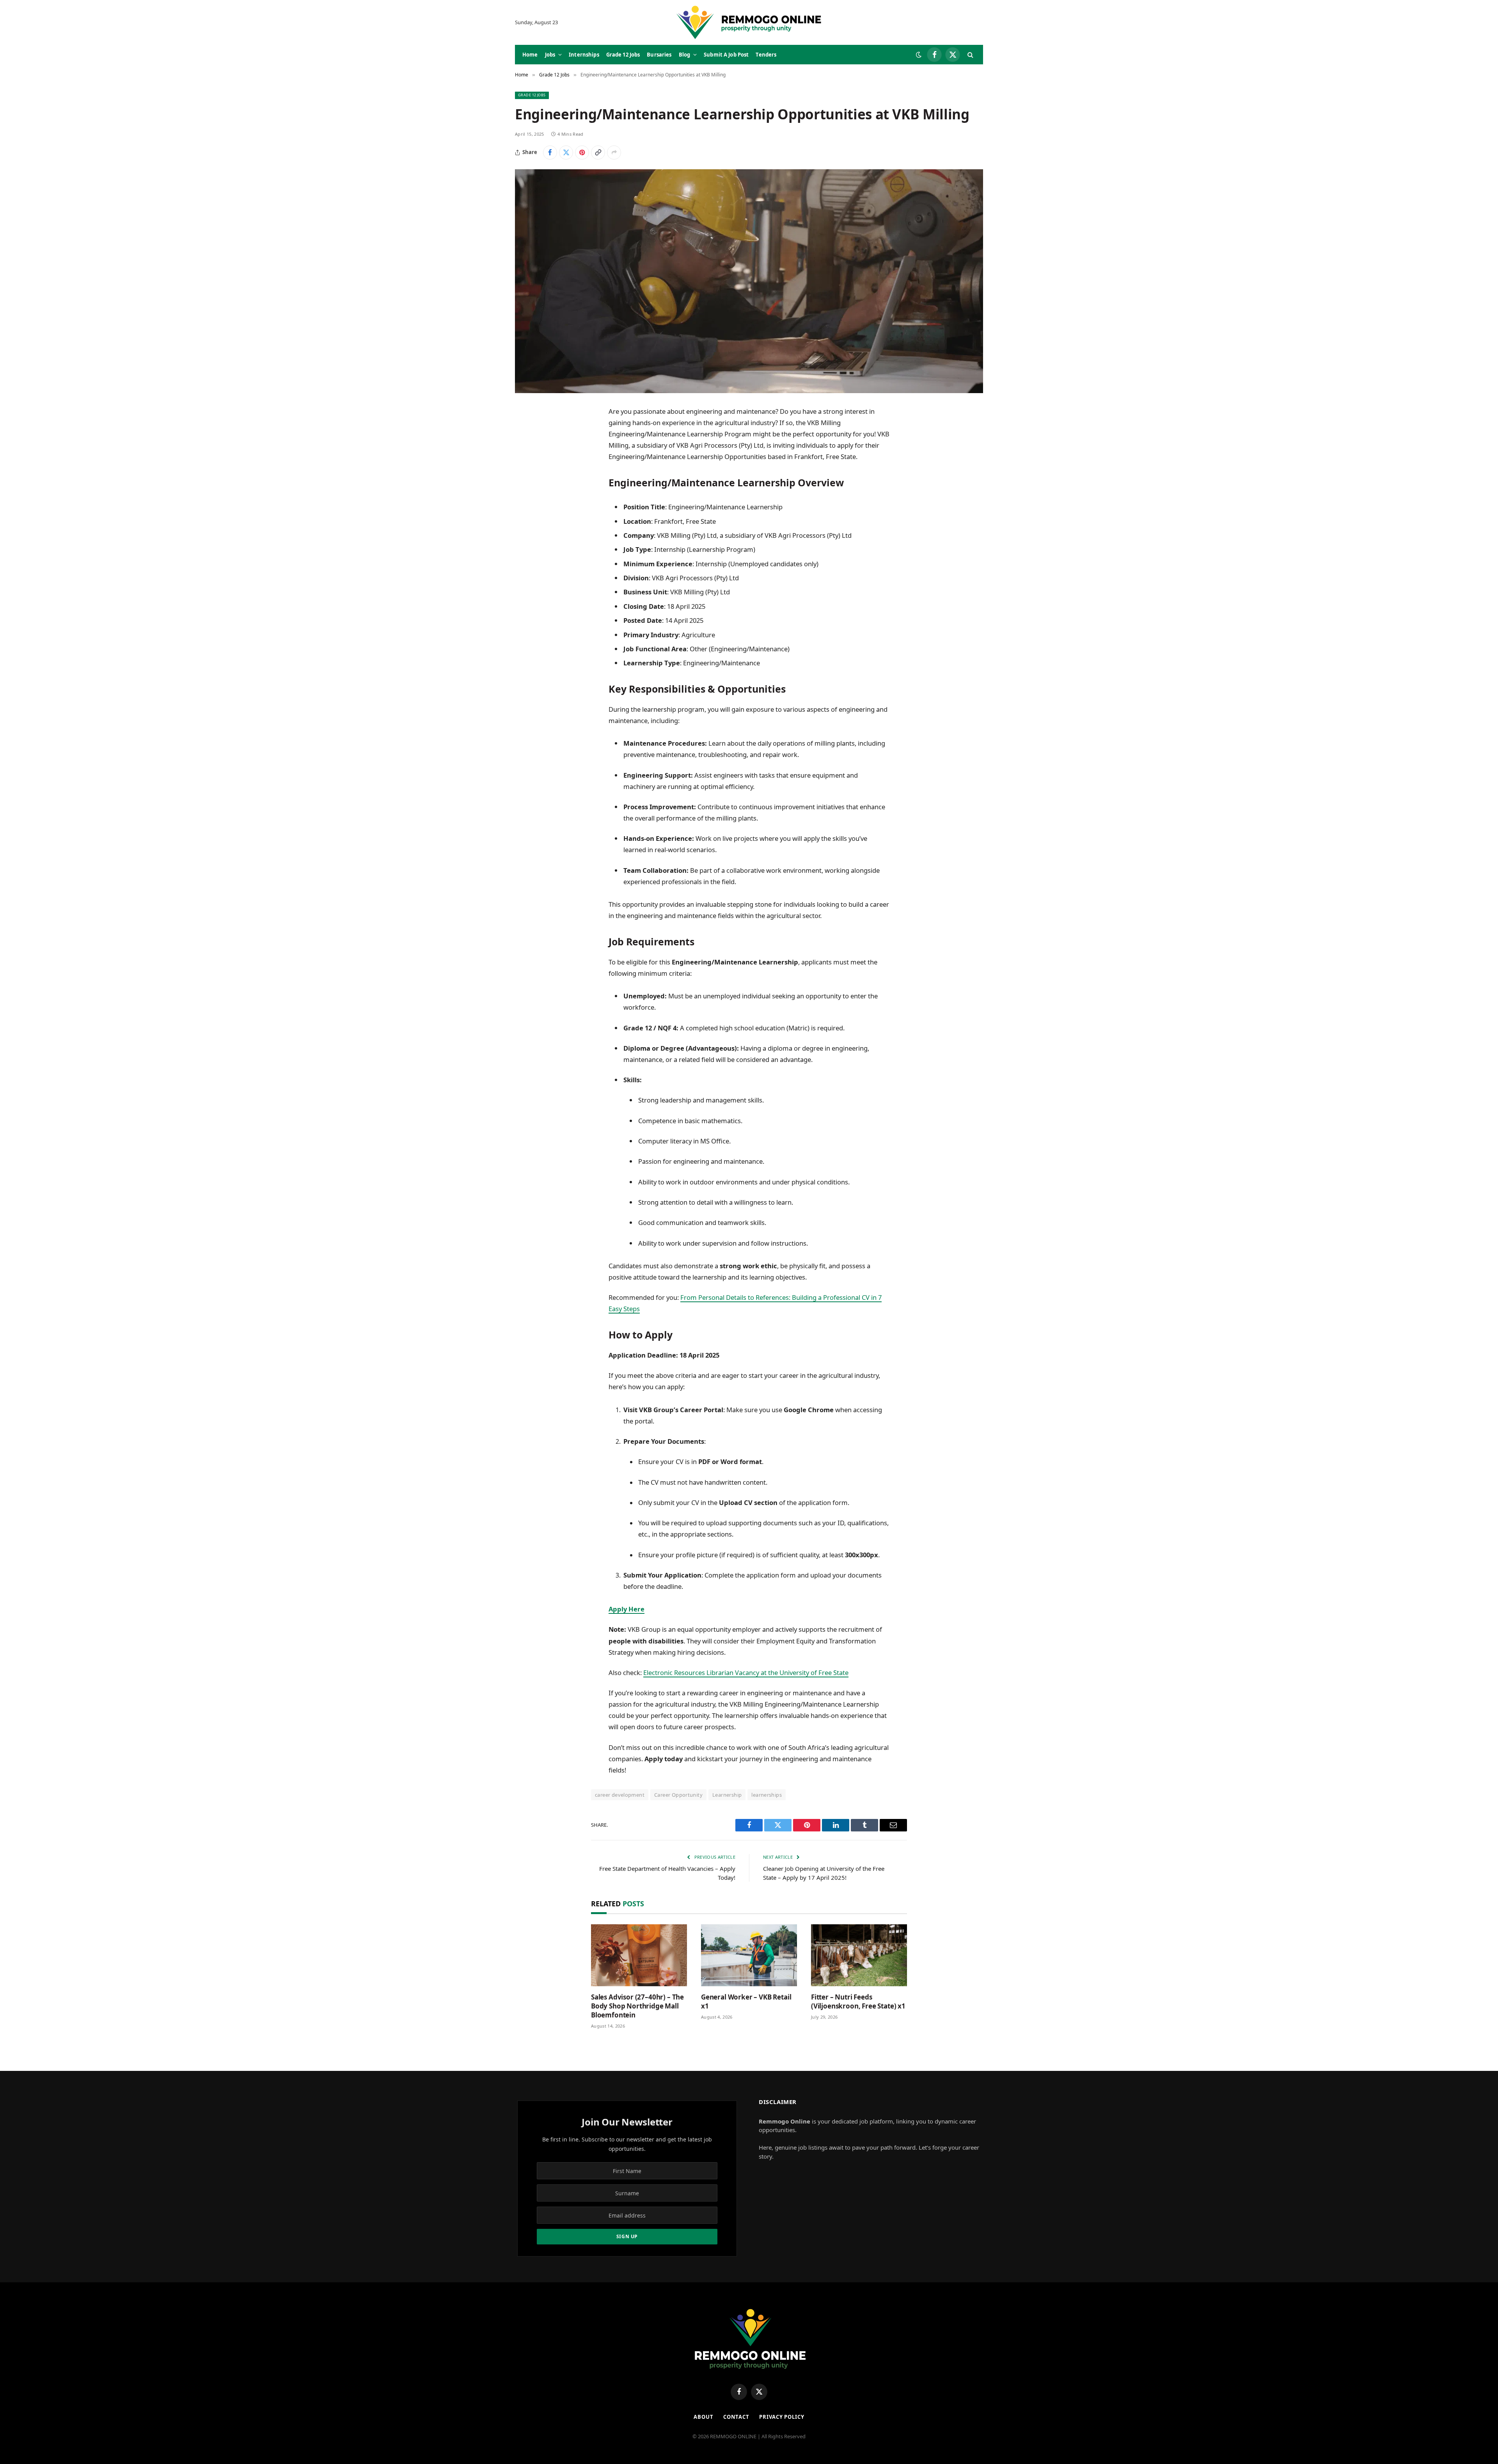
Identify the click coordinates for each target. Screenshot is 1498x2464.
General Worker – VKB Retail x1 (746, 2001)
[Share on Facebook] (550, 152)
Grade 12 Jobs (623, 55)
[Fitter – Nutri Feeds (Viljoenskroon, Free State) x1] (859, 1955)
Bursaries (659, 55)
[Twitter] (529, 451)
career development (620, 1795)
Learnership (727, 1795)
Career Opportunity (678, 1795)
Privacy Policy (782, 2417)
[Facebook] (529, 431)
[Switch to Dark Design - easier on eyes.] (919, 55)
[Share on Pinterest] (582, 152)
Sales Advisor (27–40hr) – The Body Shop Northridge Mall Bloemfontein (637, 2006)
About (704, 2417)
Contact (736, 2417)
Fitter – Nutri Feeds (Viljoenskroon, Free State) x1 (858, 2001)
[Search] (970, 55)
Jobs (550, 55)
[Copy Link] (598, 152)
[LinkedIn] (529, 471)
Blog (685, 55)
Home (530, 55)
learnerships (767, 1795)
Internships (584, 55)
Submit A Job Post (726, 55)
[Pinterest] (529, 491)
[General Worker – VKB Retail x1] (749, 1955)
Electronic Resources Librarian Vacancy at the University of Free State (746, 1673)
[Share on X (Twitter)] (566, 152)
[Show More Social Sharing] (614, 152)
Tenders (766, 55)
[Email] (529, 511)
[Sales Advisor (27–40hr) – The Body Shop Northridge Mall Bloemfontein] (639, 1955)
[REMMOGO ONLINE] (749, 22)
